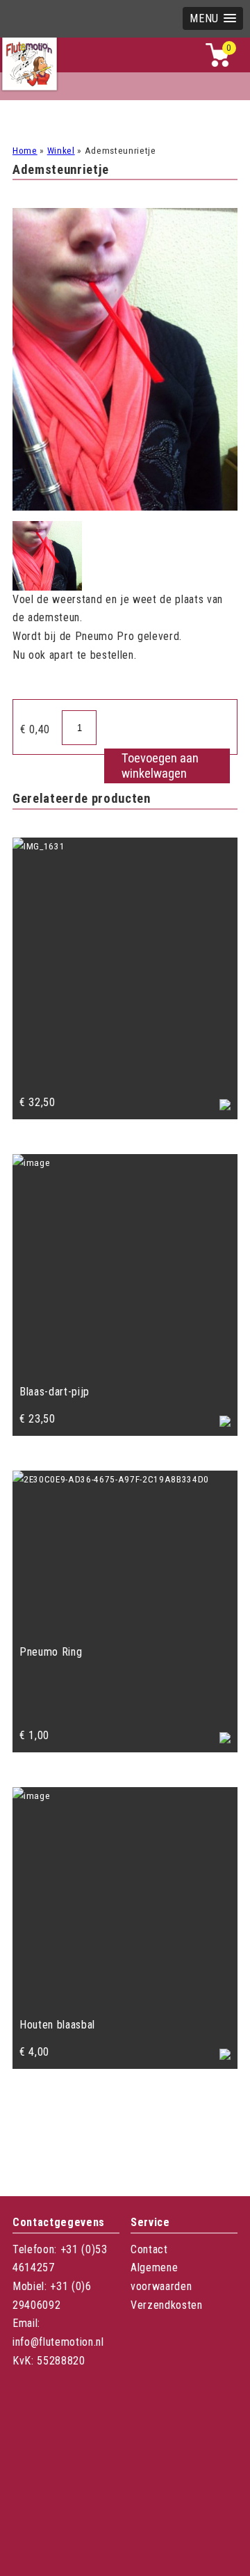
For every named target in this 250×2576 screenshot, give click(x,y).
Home (25, 151)
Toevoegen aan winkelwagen (160, 766)
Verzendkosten (167, 2305)
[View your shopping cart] (217, 64)
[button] (213, 18)
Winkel (61, 151)
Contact (149, 2249)
